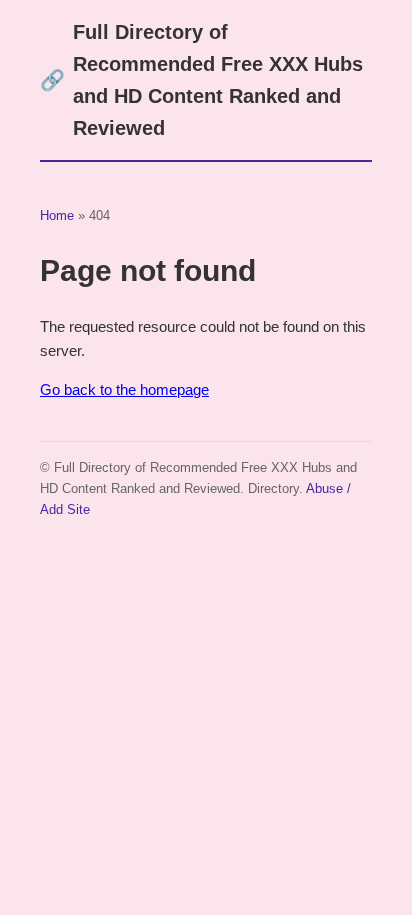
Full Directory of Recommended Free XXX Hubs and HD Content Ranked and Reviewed (201, 80)
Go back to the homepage (124, 389)
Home (57, 215)
